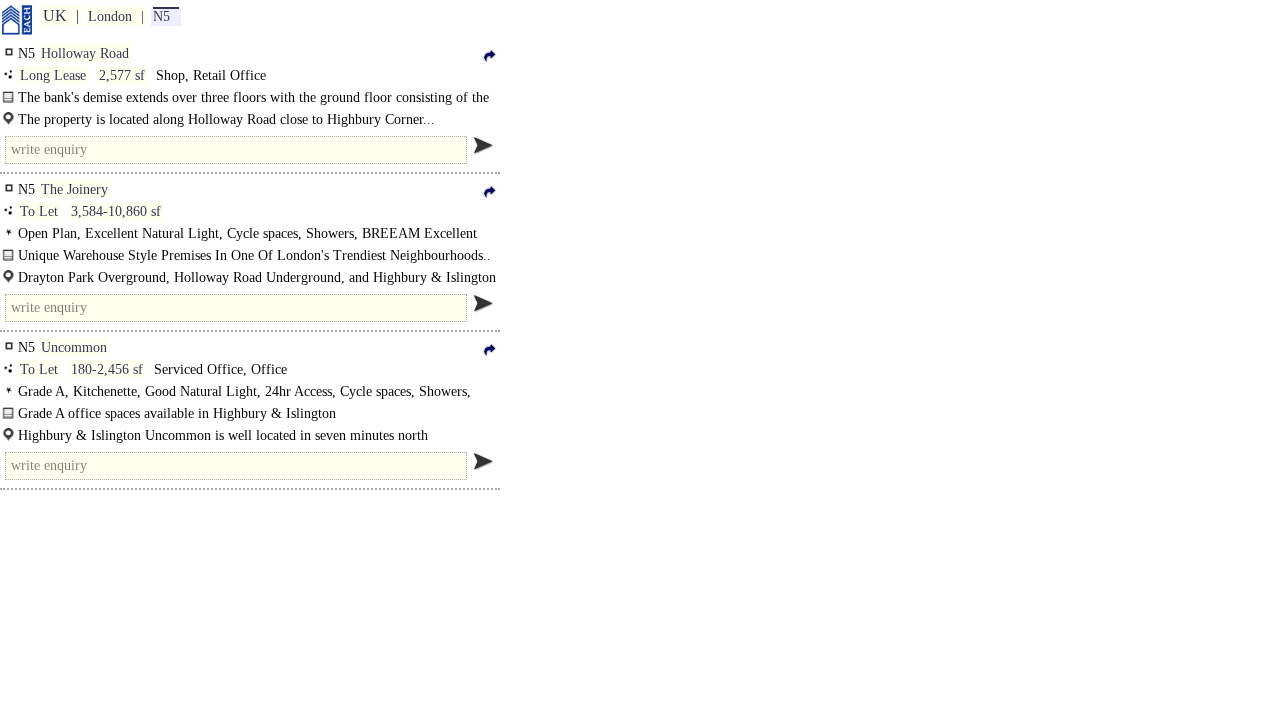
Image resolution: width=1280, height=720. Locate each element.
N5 (161, 16)
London (110, 16)
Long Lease (53, 75)
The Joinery (74, 189)
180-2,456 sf (107, 369)
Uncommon (74, 347)
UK (55, 15)
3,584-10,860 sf (116, 211)
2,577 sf (122, 75)
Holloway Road (85, 53)
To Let (39, 211)
